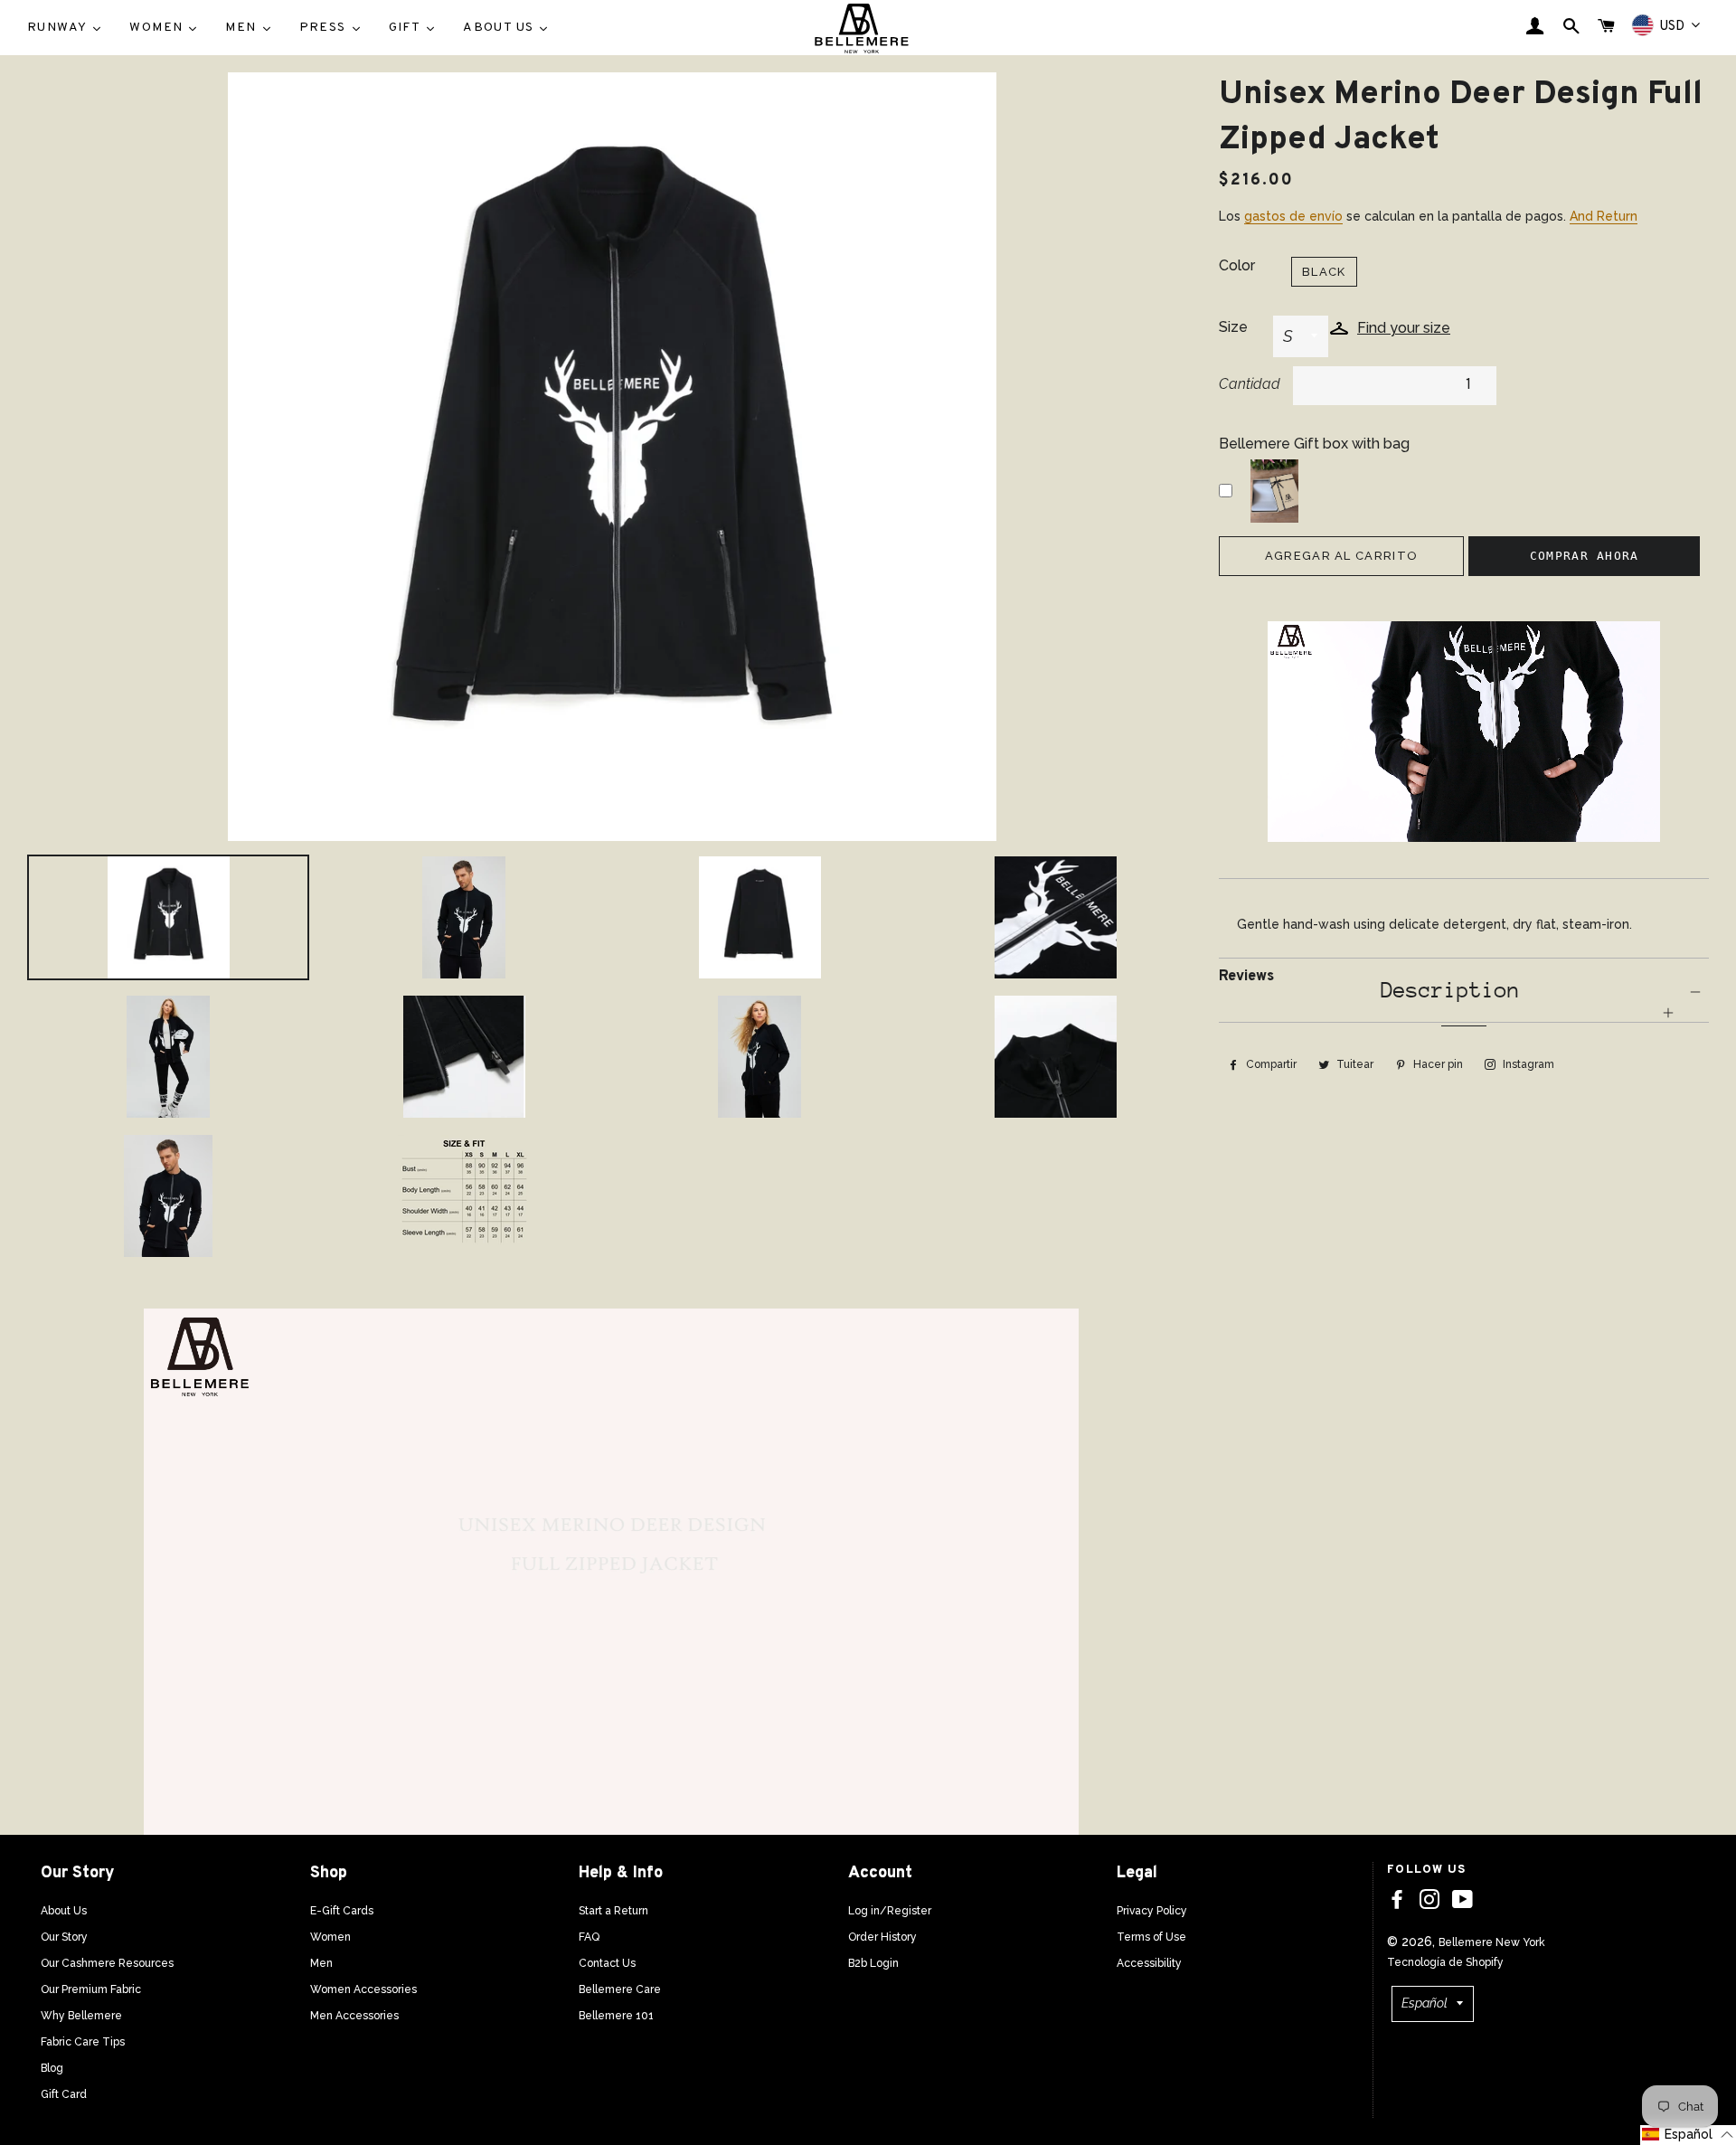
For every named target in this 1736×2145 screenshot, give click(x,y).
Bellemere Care (620, 1989)
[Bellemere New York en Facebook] (1397, 1900)
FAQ (589, 1937)
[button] (1688, 2135)
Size (1233, 327)
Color (1237, 265)
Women (330, 1937)
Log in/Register (890, 1911)
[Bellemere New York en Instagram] (1429, 1900)
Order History (882, 1937)
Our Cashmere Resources (107, 1963)
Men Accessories (354, 2016)
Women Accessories (363, 1989)
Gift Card (64, 2094)
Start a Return (613, 1911)
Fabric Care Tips (83, 2042)
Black (1324, 272)
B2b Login (873, 1963)
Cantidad (1250, 384)
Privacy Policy (1152, 1911)
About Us (64, 1911)
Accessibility (1149, 1963)
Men (321, 1963)
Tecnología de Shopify (1445, 1962)
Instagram (1527, 1064)
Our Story (64, 1937)
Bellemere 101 (616, 2016)
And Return (1604, 216)
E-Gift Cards (342, 1911)
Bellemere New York (1492, 1942)
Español (1425, 2003)
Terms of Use (1151, 1937)
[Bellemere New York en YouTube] (1462, 1900)
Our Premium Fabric (91, 1989)
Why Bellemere (81, 2016)
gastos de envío (1293, 216)
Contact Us (607, 1963)
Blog (52, 2068)
